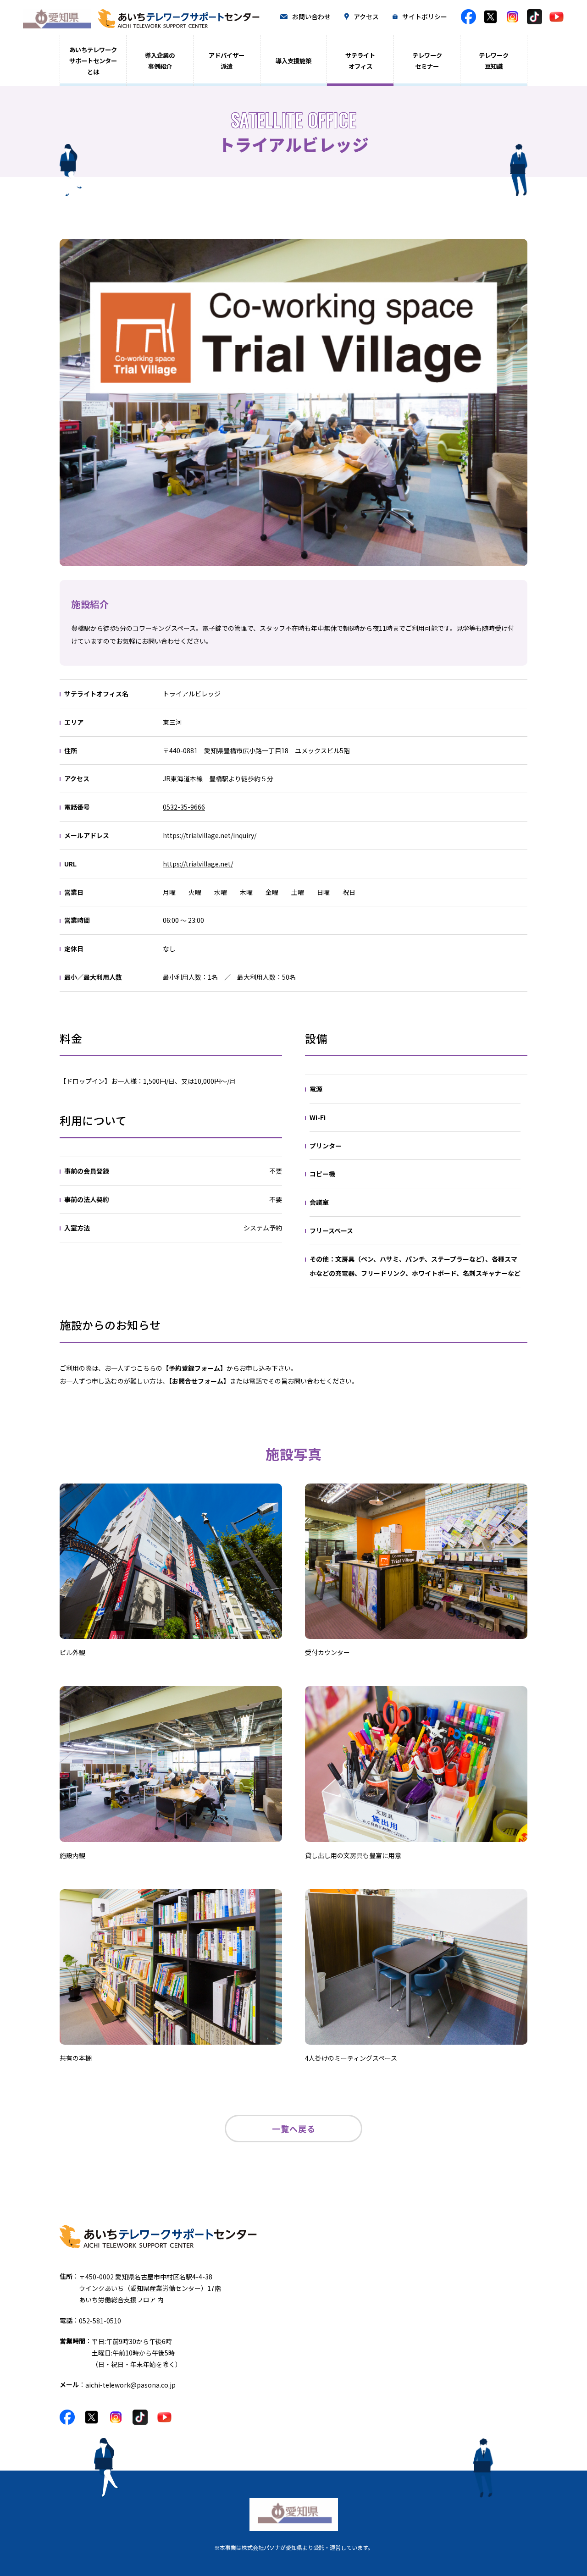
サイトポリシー (425, 17)
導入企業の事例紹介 (160, 61)
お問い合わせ (311, 17)
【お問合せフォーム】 (199, 1381)
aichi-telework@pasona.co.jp (130, 2385)
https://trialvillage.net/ (198, 864)
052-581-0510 (100, 2321)
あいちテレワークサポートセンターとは (93, 61)
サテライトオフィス (360, 61)
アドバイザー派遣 (227, 61)
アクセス (366, 17)
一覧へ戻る (294, 2129)
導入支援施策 (293, 61)
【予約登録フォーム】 (194, 1368)
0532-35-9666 (184, 807)
